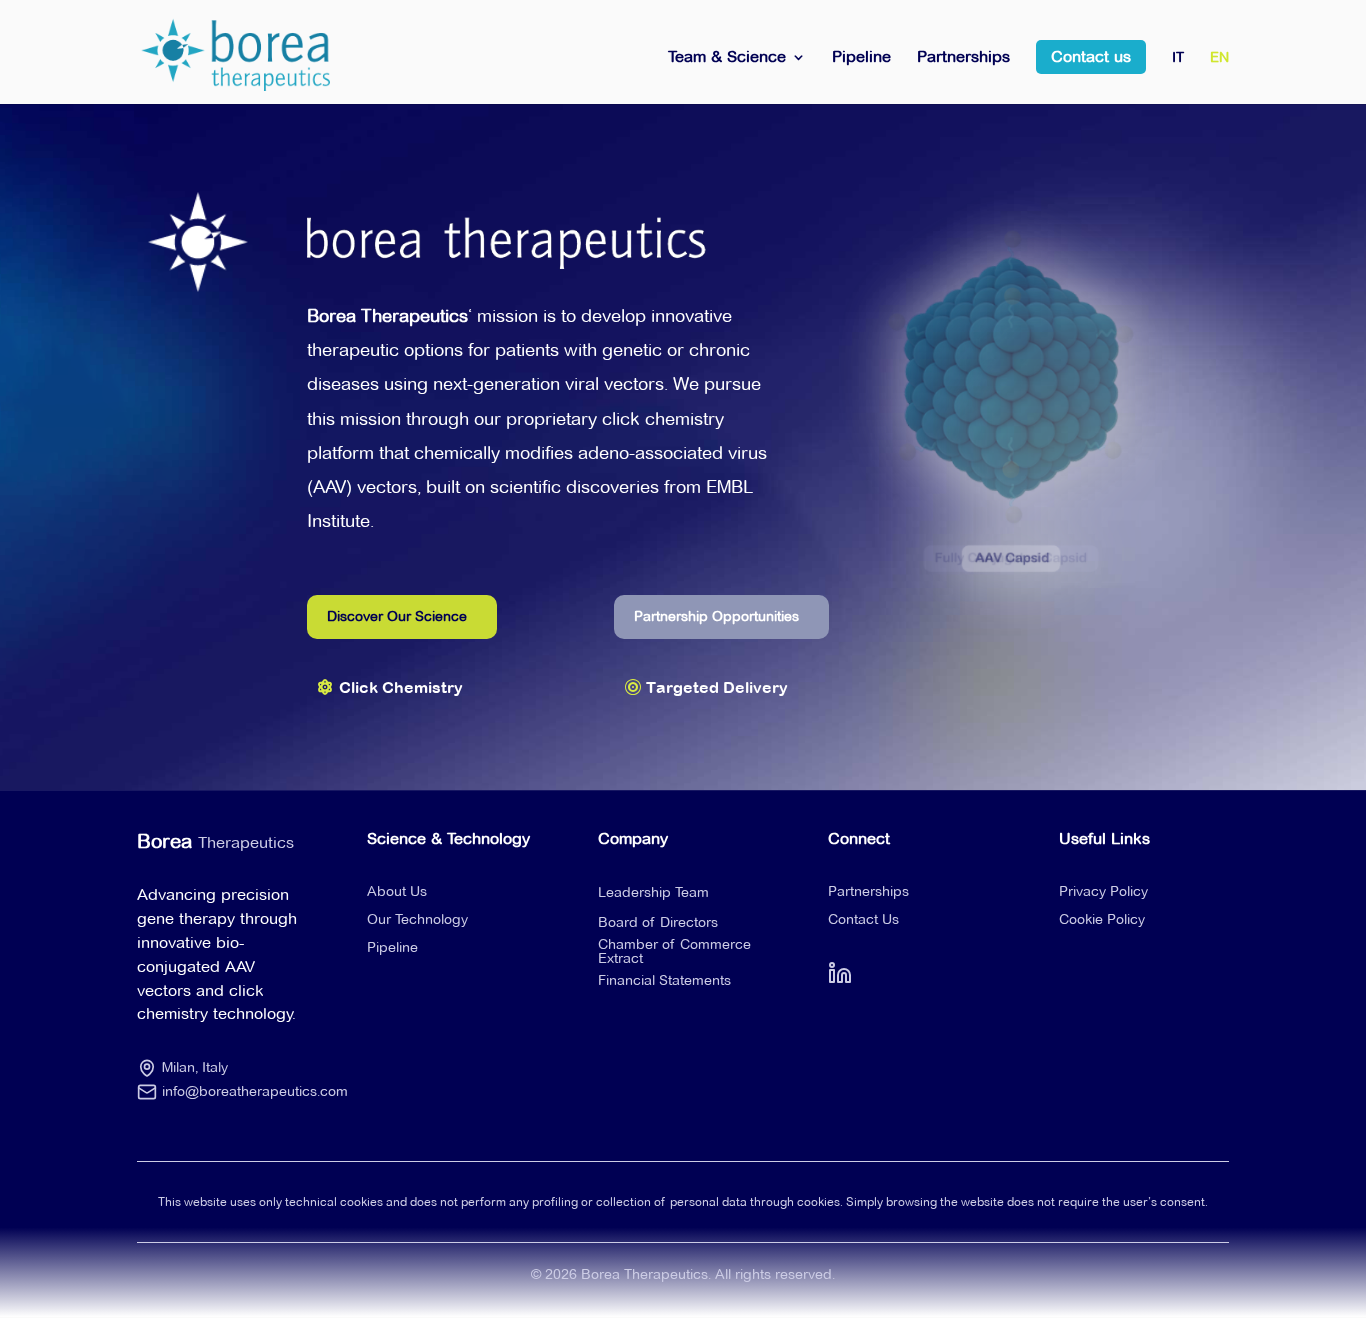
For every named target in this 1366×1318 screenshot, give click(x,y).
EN (1219, 58)
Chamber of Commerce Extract (674, 951)
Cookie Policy (1102, 919)
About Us (397, 891)
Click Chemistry (401, 687)
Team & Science (727, 58)
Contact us (1091, 56)
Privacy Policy (1103, 891)
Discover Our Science (397, 616)
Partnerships (963, 58)
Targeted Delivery (717, 687)
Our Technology (417, 919)
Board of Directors (658, 922)
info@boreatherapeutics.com (255, 1091)
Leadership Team (653, 892)
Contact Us (863, 919)
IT (1178, 58)
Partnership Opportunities (716, 616)
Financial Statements (664, 980)
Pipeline (861, 58)
